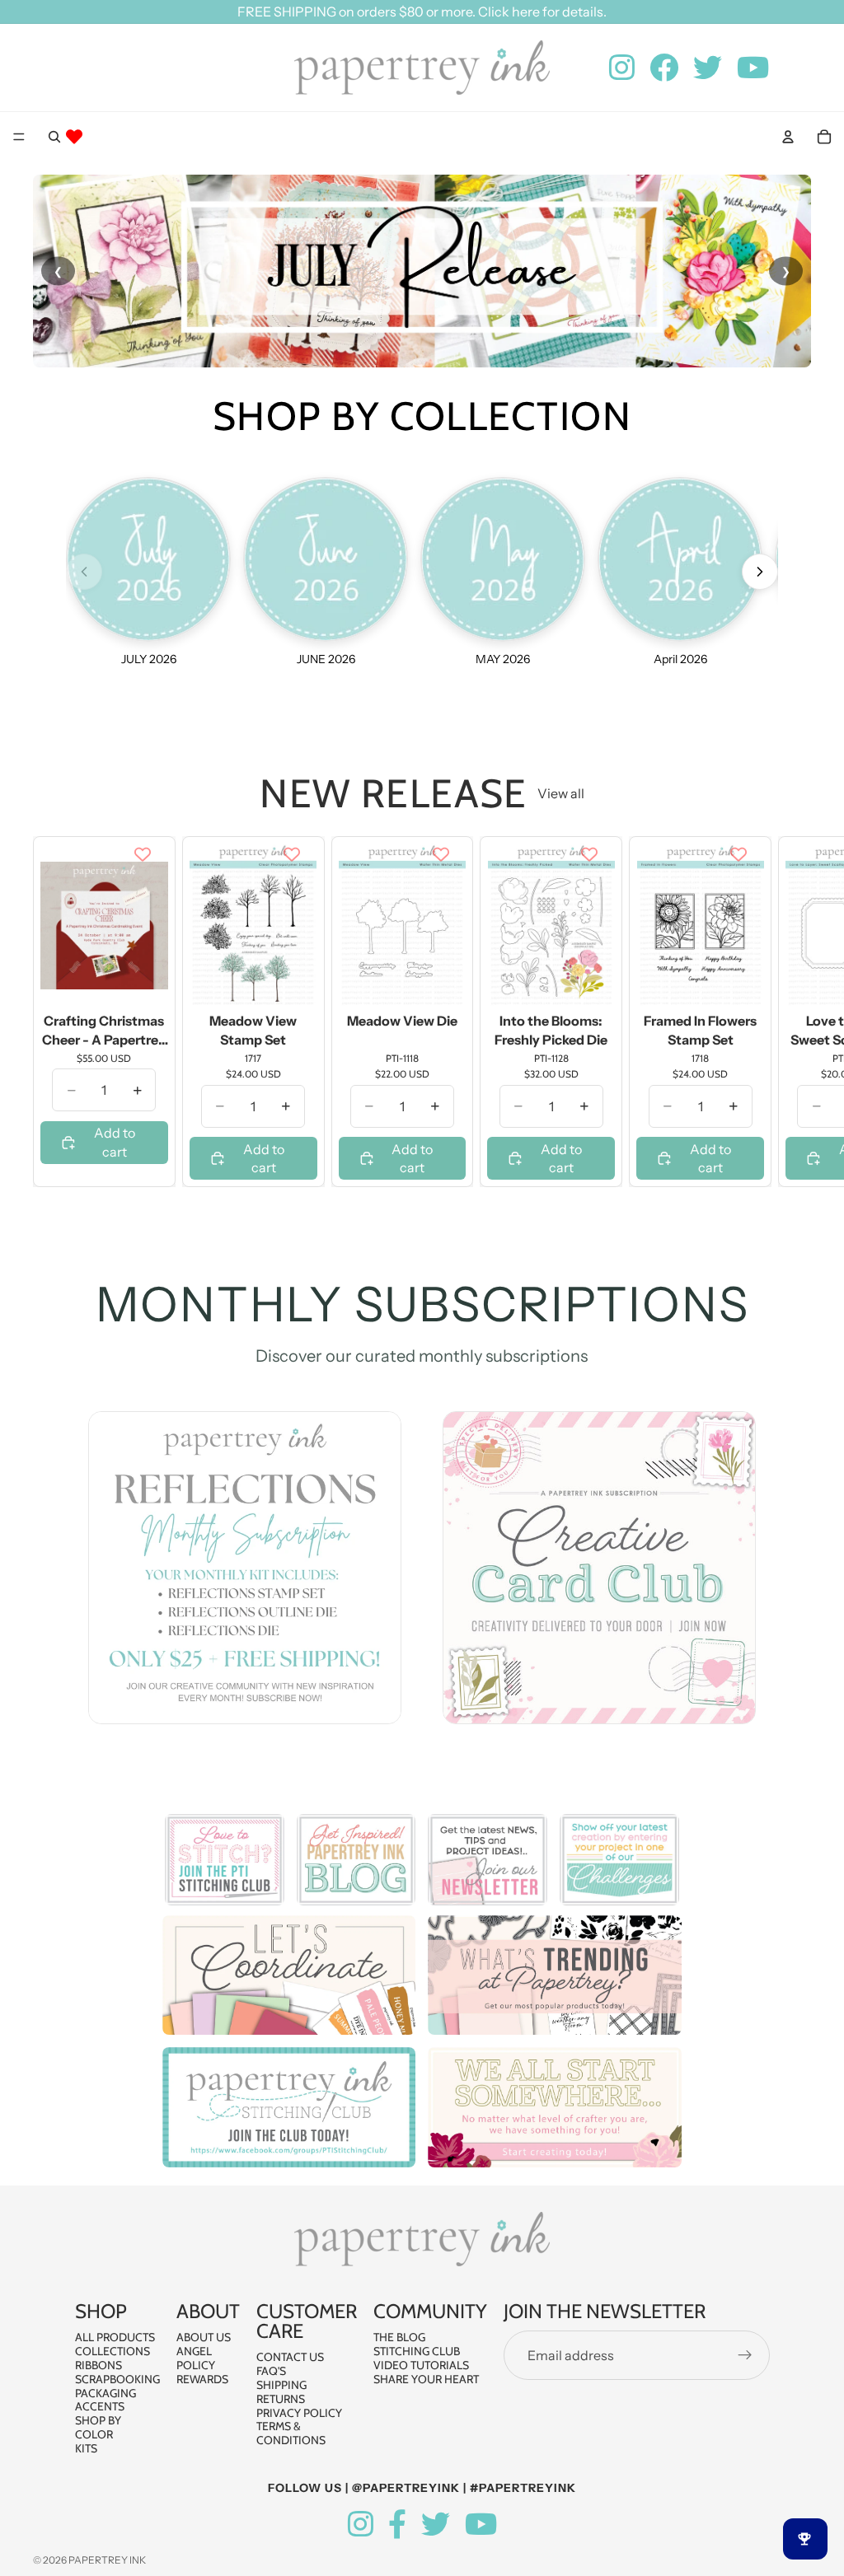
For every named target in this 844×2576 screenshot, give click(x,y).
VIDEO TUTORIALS (421, 2365)
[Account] (788, 137)
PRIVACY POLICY (299, 2413)
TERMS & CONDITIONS (291, 2433)
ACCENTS (100, 2406)
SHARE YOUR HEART (426, 2379)
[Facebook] (397, 2525)
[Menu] (19, 137)
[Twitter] (436, 2525)
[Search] (54, 137)
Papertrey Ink (107, 2560)
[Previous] (84, 572)
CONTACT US (290, 2357)
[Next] (760, 572)
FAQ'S (271, 2371)
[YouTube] (481, 2525)
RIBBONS (98, 2365)
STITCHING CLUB (417, 2351)
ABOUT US (204, 2337)
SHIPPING (281, 2385)
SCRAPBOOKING (117, 2379)
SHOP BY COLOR (98, 2427)
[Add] (143, 982)
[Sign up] (745, 2355)
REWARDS (202, 2379)
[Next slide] (793, 1012)
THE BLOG (399, 2337)
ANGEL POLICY (196, 2358)
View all (561, 793)
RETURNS (281, 2399)
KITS (86, 2448)
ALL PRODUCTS (115, 2337)
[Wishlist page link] (74, 137)
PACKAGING (105, 2393)
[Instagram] (361, 2525)
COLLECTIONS (113, 2351)
